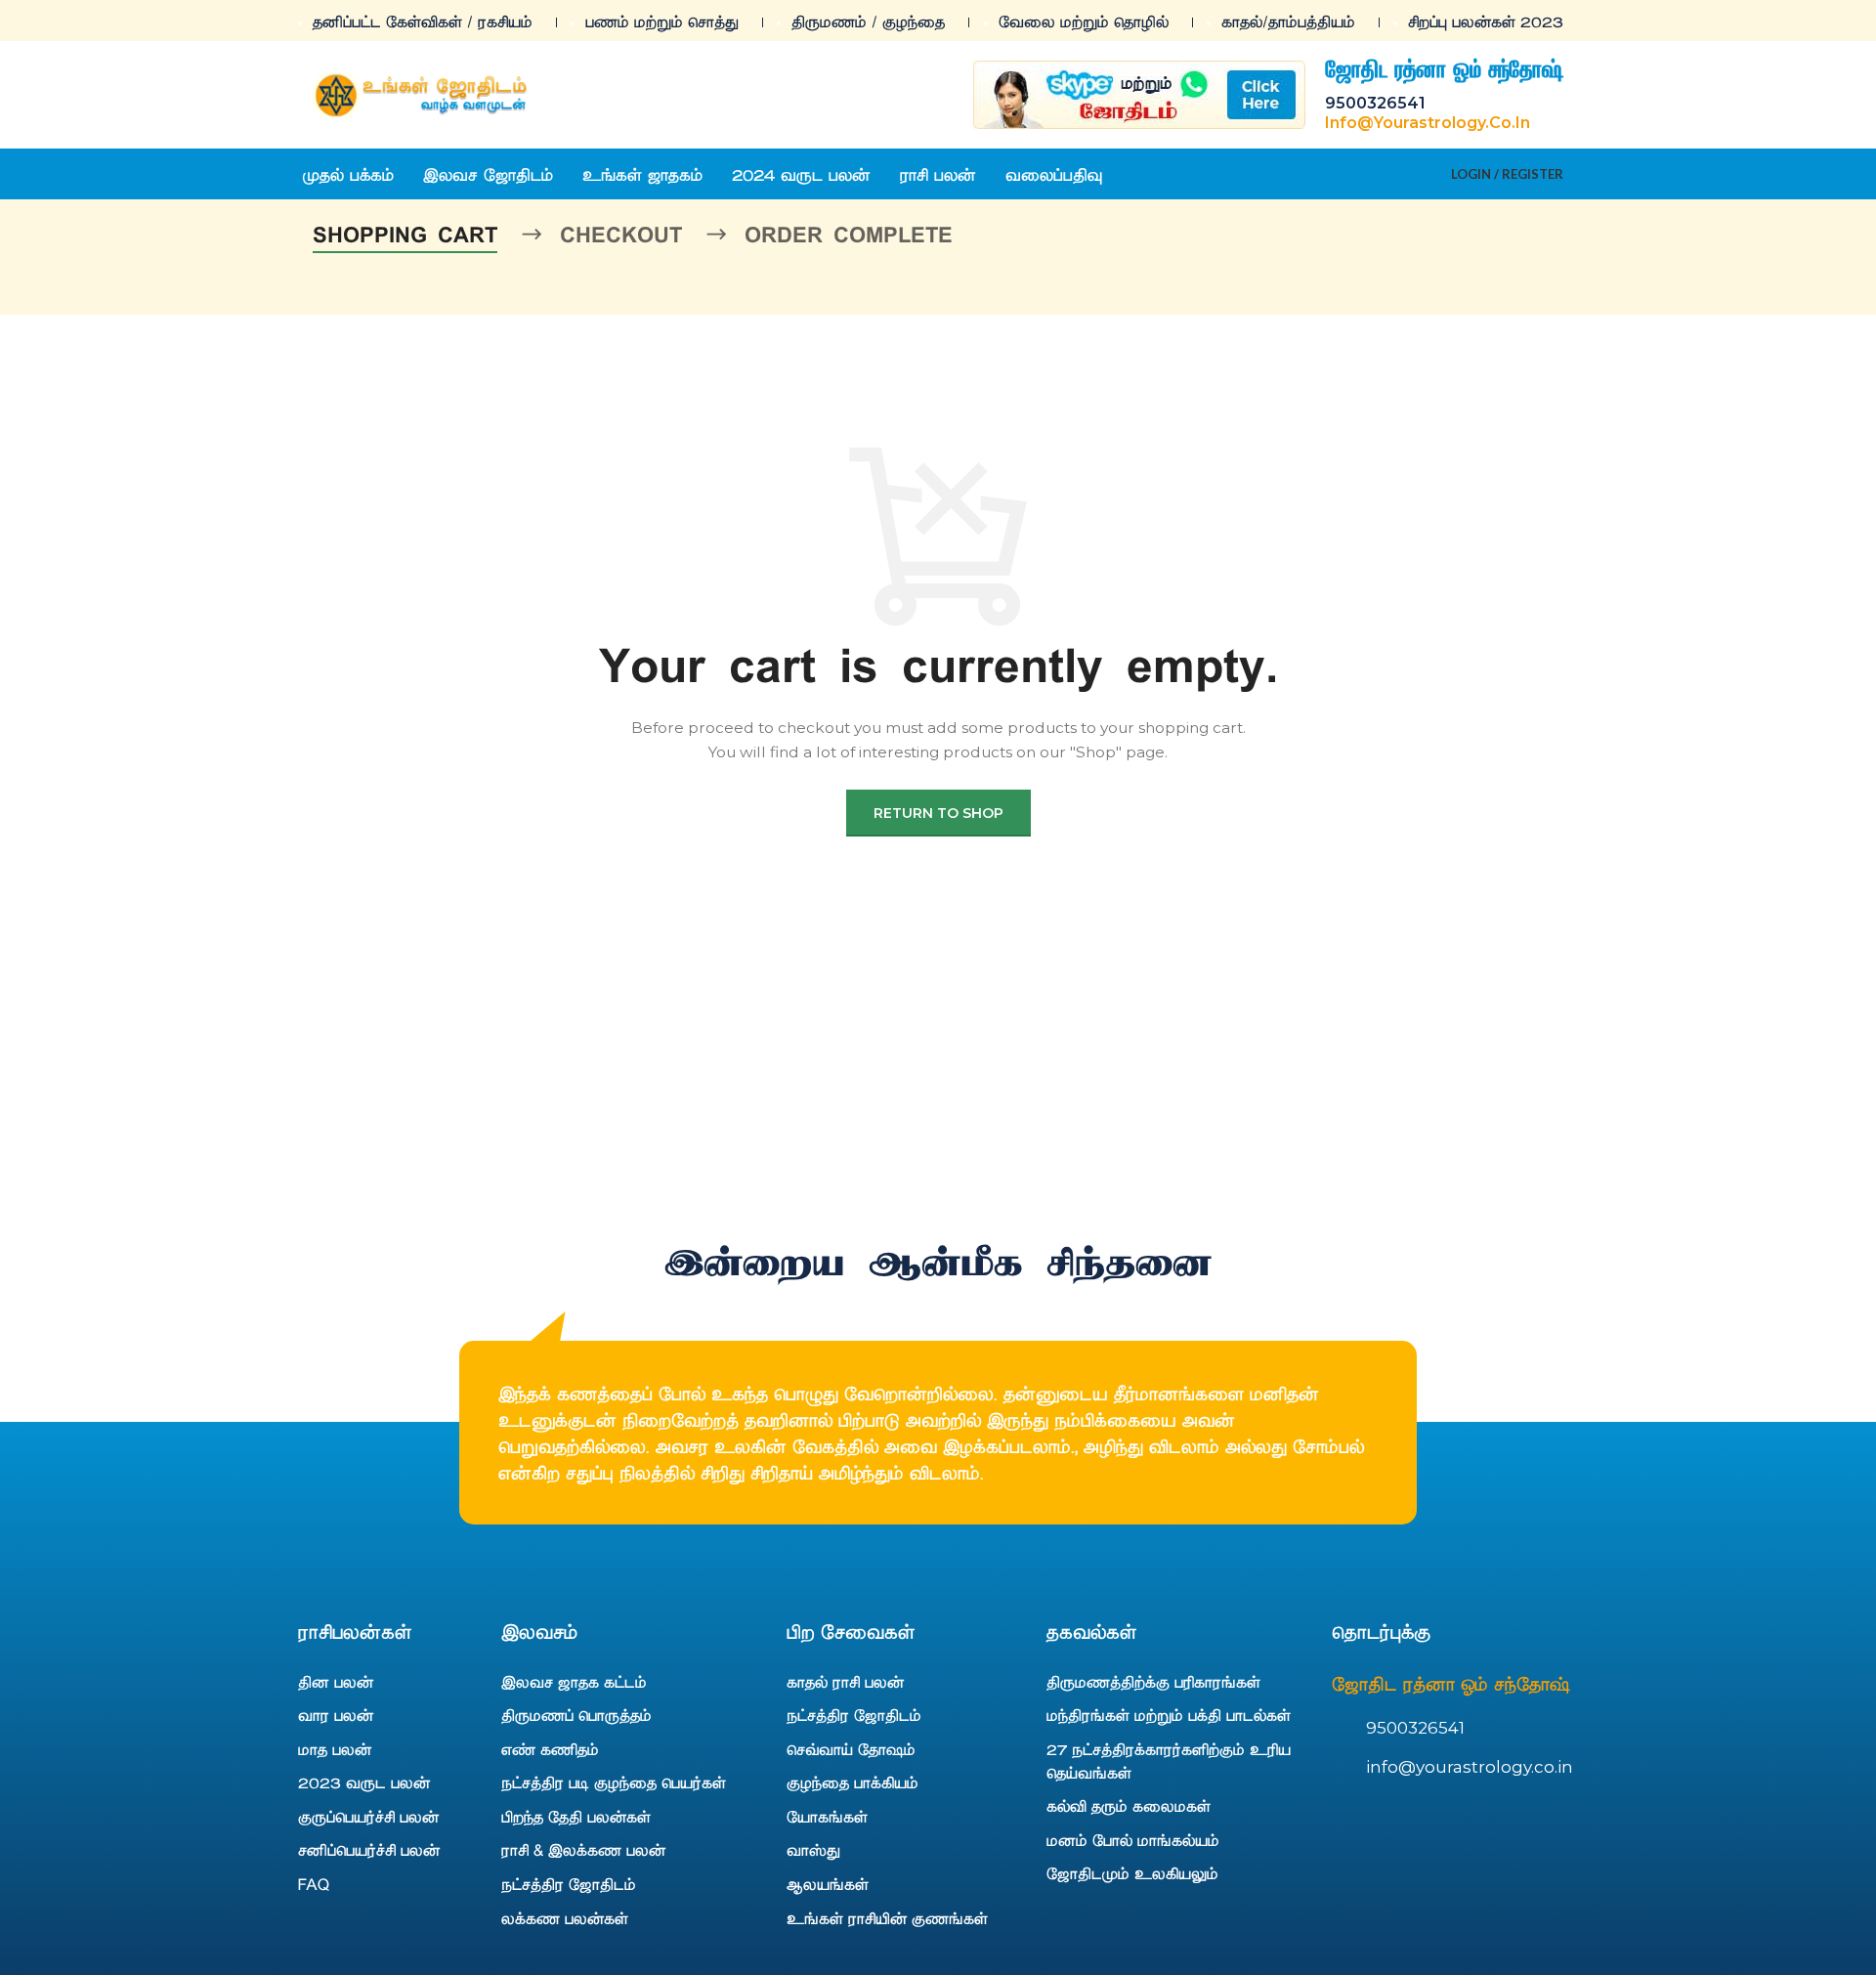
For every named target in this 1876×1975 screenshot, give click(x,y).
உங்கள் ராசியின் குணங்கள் (887, 1917)
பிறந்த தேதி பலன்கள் (576, 1816)
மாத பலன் (335, 1748)
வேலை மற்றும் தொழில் (1084, 21)
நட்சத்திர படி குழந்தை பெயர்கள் (614, 1782)
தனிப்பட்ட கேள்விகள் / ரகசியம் (423, 21)
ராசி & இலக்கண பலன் (583, 1849)
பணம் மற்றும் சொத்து (662, 21)
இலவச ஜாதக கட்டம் (574, 1681)
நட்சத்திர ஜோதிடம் (569, 1883)
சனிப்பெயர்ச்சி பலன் (369, 1849)
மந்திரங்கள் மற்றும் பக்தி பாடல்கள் (1169, 1714)
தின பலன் (336, 1681)
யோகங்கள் (827, 1816)
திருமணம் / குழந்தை (868, 21)
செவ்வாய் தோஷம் (851, 1748)
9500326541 (1375, 103)
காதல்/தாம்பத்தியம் (1288, 21)
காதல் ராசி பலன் (845, 1681)
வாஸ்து (813, 1849)
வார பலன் (336, 1714)
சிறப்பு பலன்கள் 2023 (1486, 21)
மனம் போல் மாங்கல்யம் (1133, 1839)
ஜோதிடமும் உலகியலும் (1132, 1872)
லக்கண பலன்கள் (565, 1917)
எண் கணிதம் (550, 1748)
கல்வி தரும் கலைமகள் (1129, 1805)
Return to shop (938, 813)
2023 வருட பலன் (364, 1782)
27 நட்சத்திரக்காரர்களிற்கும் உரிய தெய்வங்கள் (1169, 1760)
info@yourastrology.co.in (1428, 123)
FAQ (314, 1883)
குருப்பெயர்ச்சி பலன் (368, 1816)
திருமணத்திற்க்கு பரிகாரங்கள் (1153, 1681)
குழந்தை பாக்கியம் (853, 1782)
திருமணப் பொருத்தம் (576, 1714)
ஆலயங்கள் (828, 1883)
